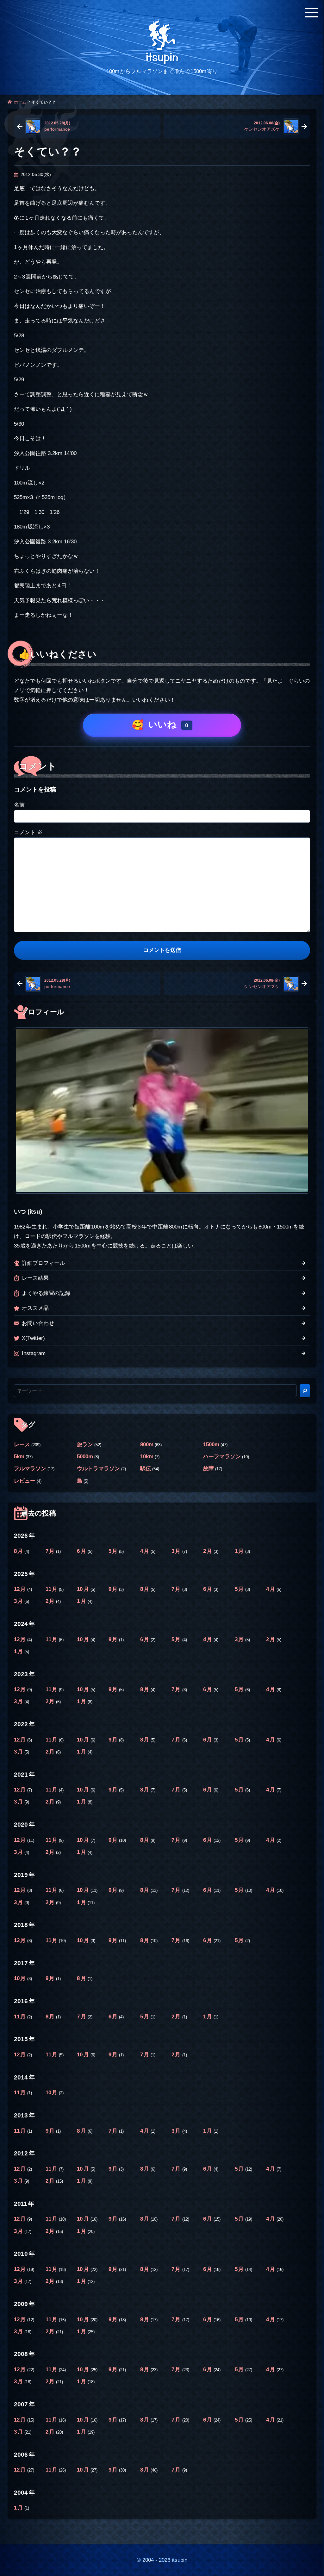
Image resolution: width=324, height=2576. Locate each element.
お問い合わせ (38, 1323)
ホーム (20, 102)
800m (147, 1444)
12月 (21, 1589)
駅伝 (146, 1469)
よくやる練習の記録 (46, 1293)
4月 (145, 1551)
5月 (114, 1551)
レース (22, 1444)
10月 (84, 1589)
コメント (28, 832)
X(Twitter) (33, 1338)
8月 (19, 1551)
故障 (209, 1469)
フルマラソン (30, 1469)
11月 (52, 1589)
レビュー (25, 1481)
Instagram (34, 1353)
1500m (211, 1444)
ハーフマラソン (222, 1457)
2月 (208, 1551)
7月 (51, 1551)
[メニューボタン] (311, 13)
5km (19, 1457)
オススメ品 (35, 1308)
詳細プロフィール (43, 1263)
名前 (19, 805)
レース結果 (35, 1278)
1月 (240, 1551)
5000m (85, 1457)
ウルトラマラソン (98, 1469)
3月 (177, 1551)
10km (147, 1457)
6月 (82, 1551)
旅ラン (85, 1444)
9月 (114, 1589)
